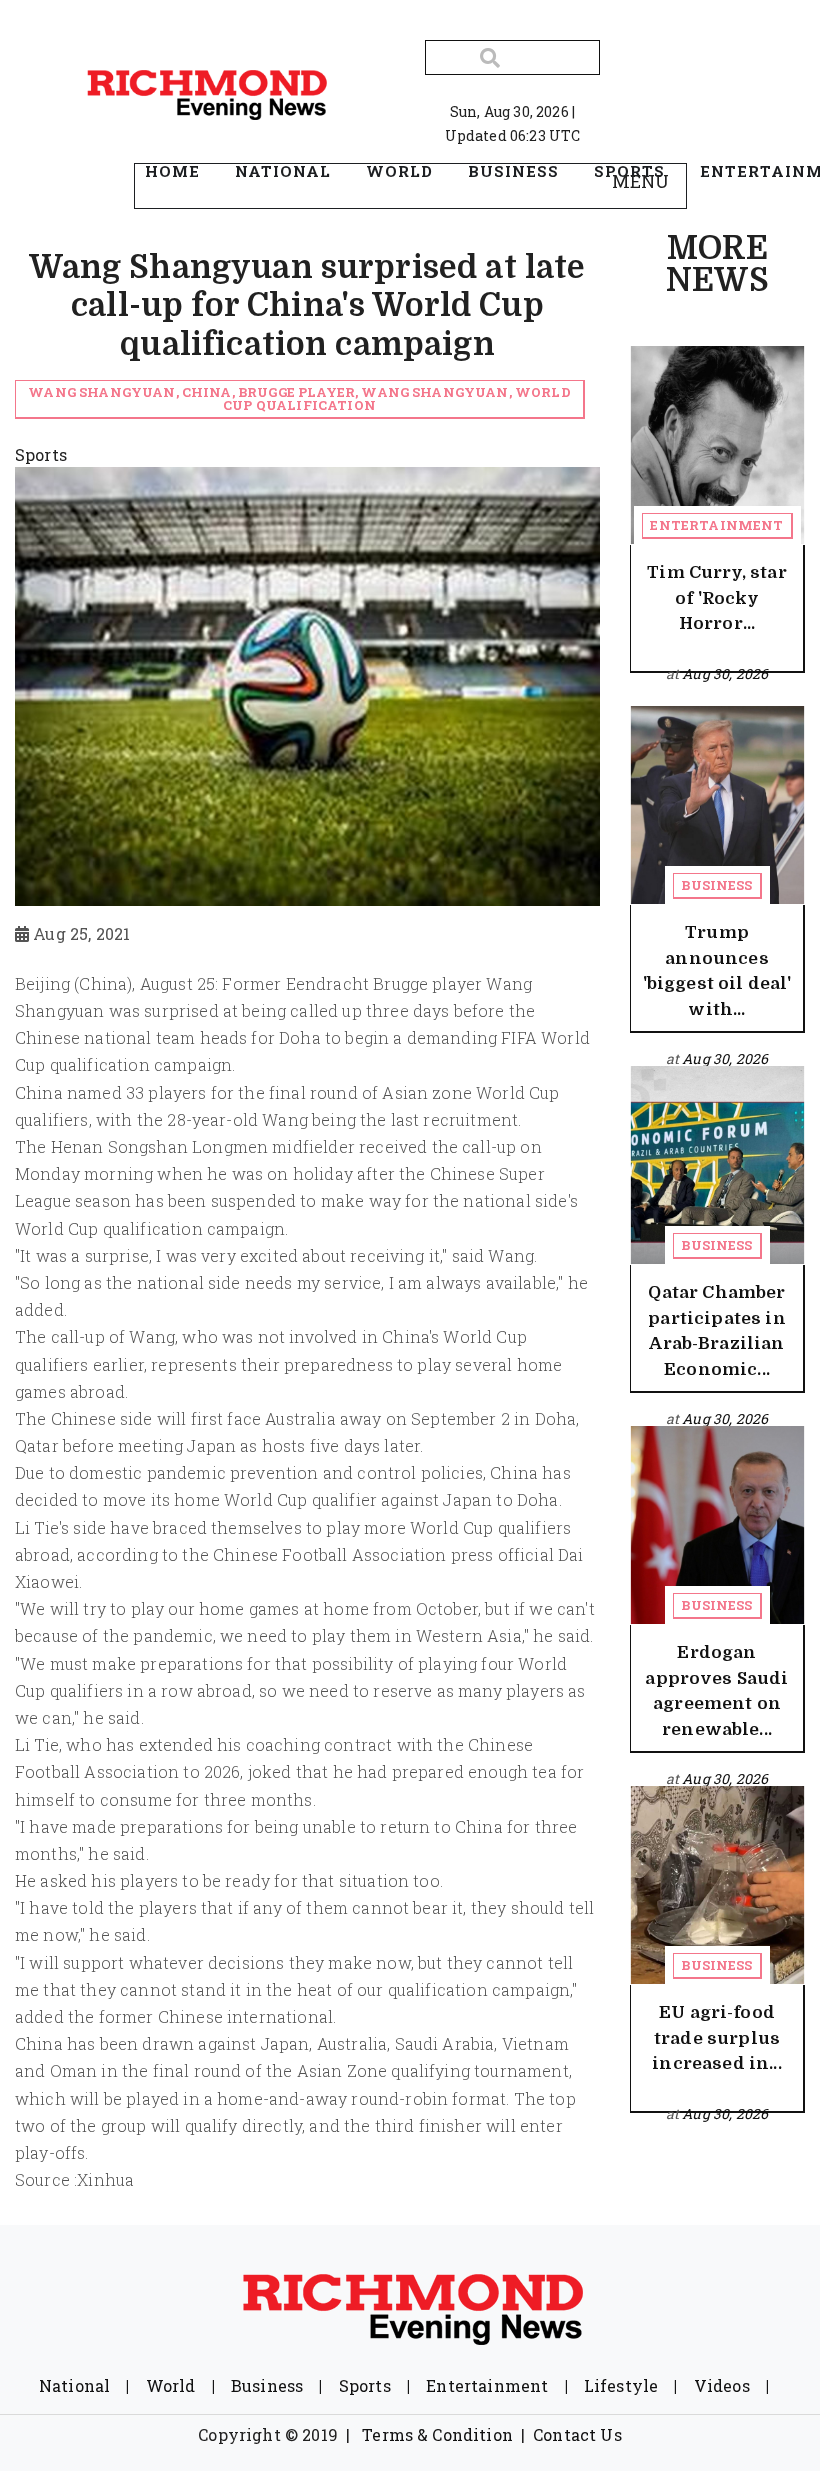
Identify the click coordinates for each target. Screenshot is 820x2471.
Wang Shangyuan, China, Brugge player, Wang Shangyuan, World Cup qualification (299, 398)
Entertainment (716, 525)
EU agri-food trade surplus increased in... (716, 2038)
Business (716, 885)
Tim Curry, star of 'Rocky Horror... (716, 598)
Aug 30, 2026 (725, 673)
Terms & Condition (437, 2434)
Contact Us (577, 2434)
